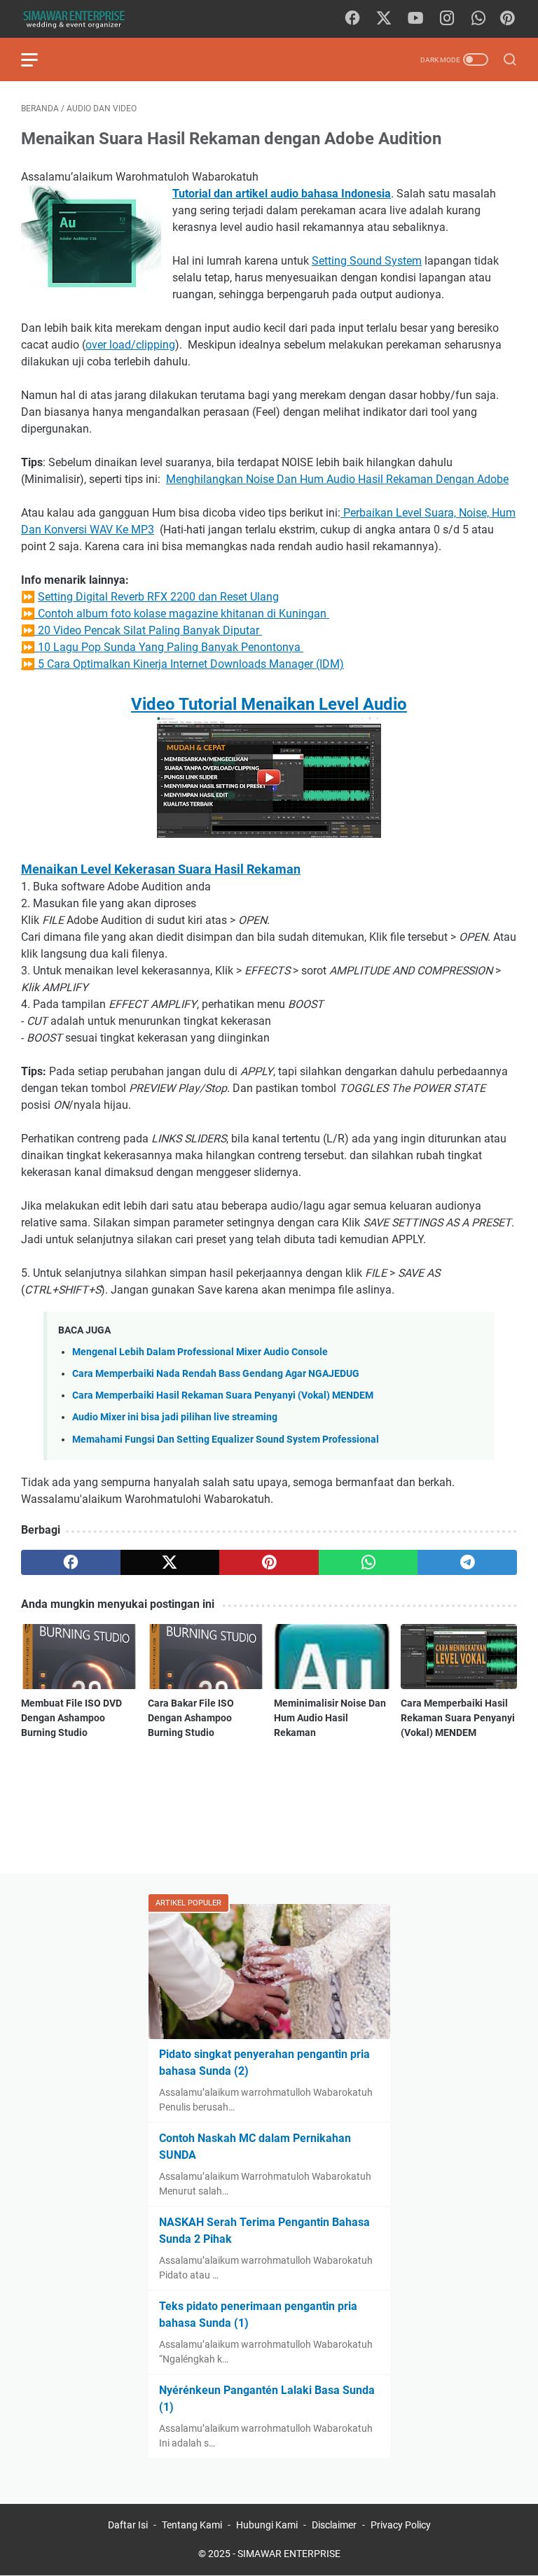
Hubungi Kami (267, 2525)
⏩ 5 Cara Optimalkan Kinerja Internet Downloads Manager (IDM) (182, 664)
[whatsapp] (478, 19)
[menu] (38, 59)
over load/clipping (130, 345)
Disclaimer (334, 2525)
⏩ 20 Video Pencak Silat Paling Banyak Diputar (142, 630)
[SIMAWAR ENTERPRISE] (82, 19)
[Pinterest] (507, 19)
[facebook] (352, 19)
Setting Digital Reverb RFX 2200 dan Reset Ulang (158, 597)
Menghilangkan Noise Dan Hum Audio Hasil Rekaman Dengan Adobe (337, 479)
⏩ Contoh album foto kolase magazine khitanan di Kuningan (175, 614)
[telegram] (467, 1562)
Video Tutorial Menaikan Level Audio (269, 704)
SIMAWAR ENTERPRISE (289, 2554)
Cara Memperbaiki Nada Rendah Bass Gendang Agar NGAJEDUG (216, 1374)
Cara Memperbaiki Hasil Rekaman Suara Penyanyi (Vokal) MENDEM (223, 1395)
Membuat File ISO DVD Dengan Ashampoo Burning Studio (71, 1718)
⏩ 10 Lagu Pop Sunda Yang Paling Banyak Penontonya (162, 647)
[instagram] (447, 19)
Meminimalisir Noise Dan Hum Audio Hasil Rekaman (330, 1718)
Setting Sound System (367, 261)
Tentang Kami (192, 2525)
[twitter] (384, 19)
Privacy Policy (401, 2525)
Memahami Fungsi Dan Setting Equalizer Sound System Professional (226, 1440)
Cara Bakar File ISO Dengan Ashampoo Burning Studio (191, 1718)
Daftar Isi (128, 2525)
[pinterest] (269, 1562)
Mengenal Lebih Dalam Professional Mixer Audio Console (200, 1352)
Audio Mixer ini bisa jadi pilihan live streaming (175, 1417)
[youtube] (415, 19)
